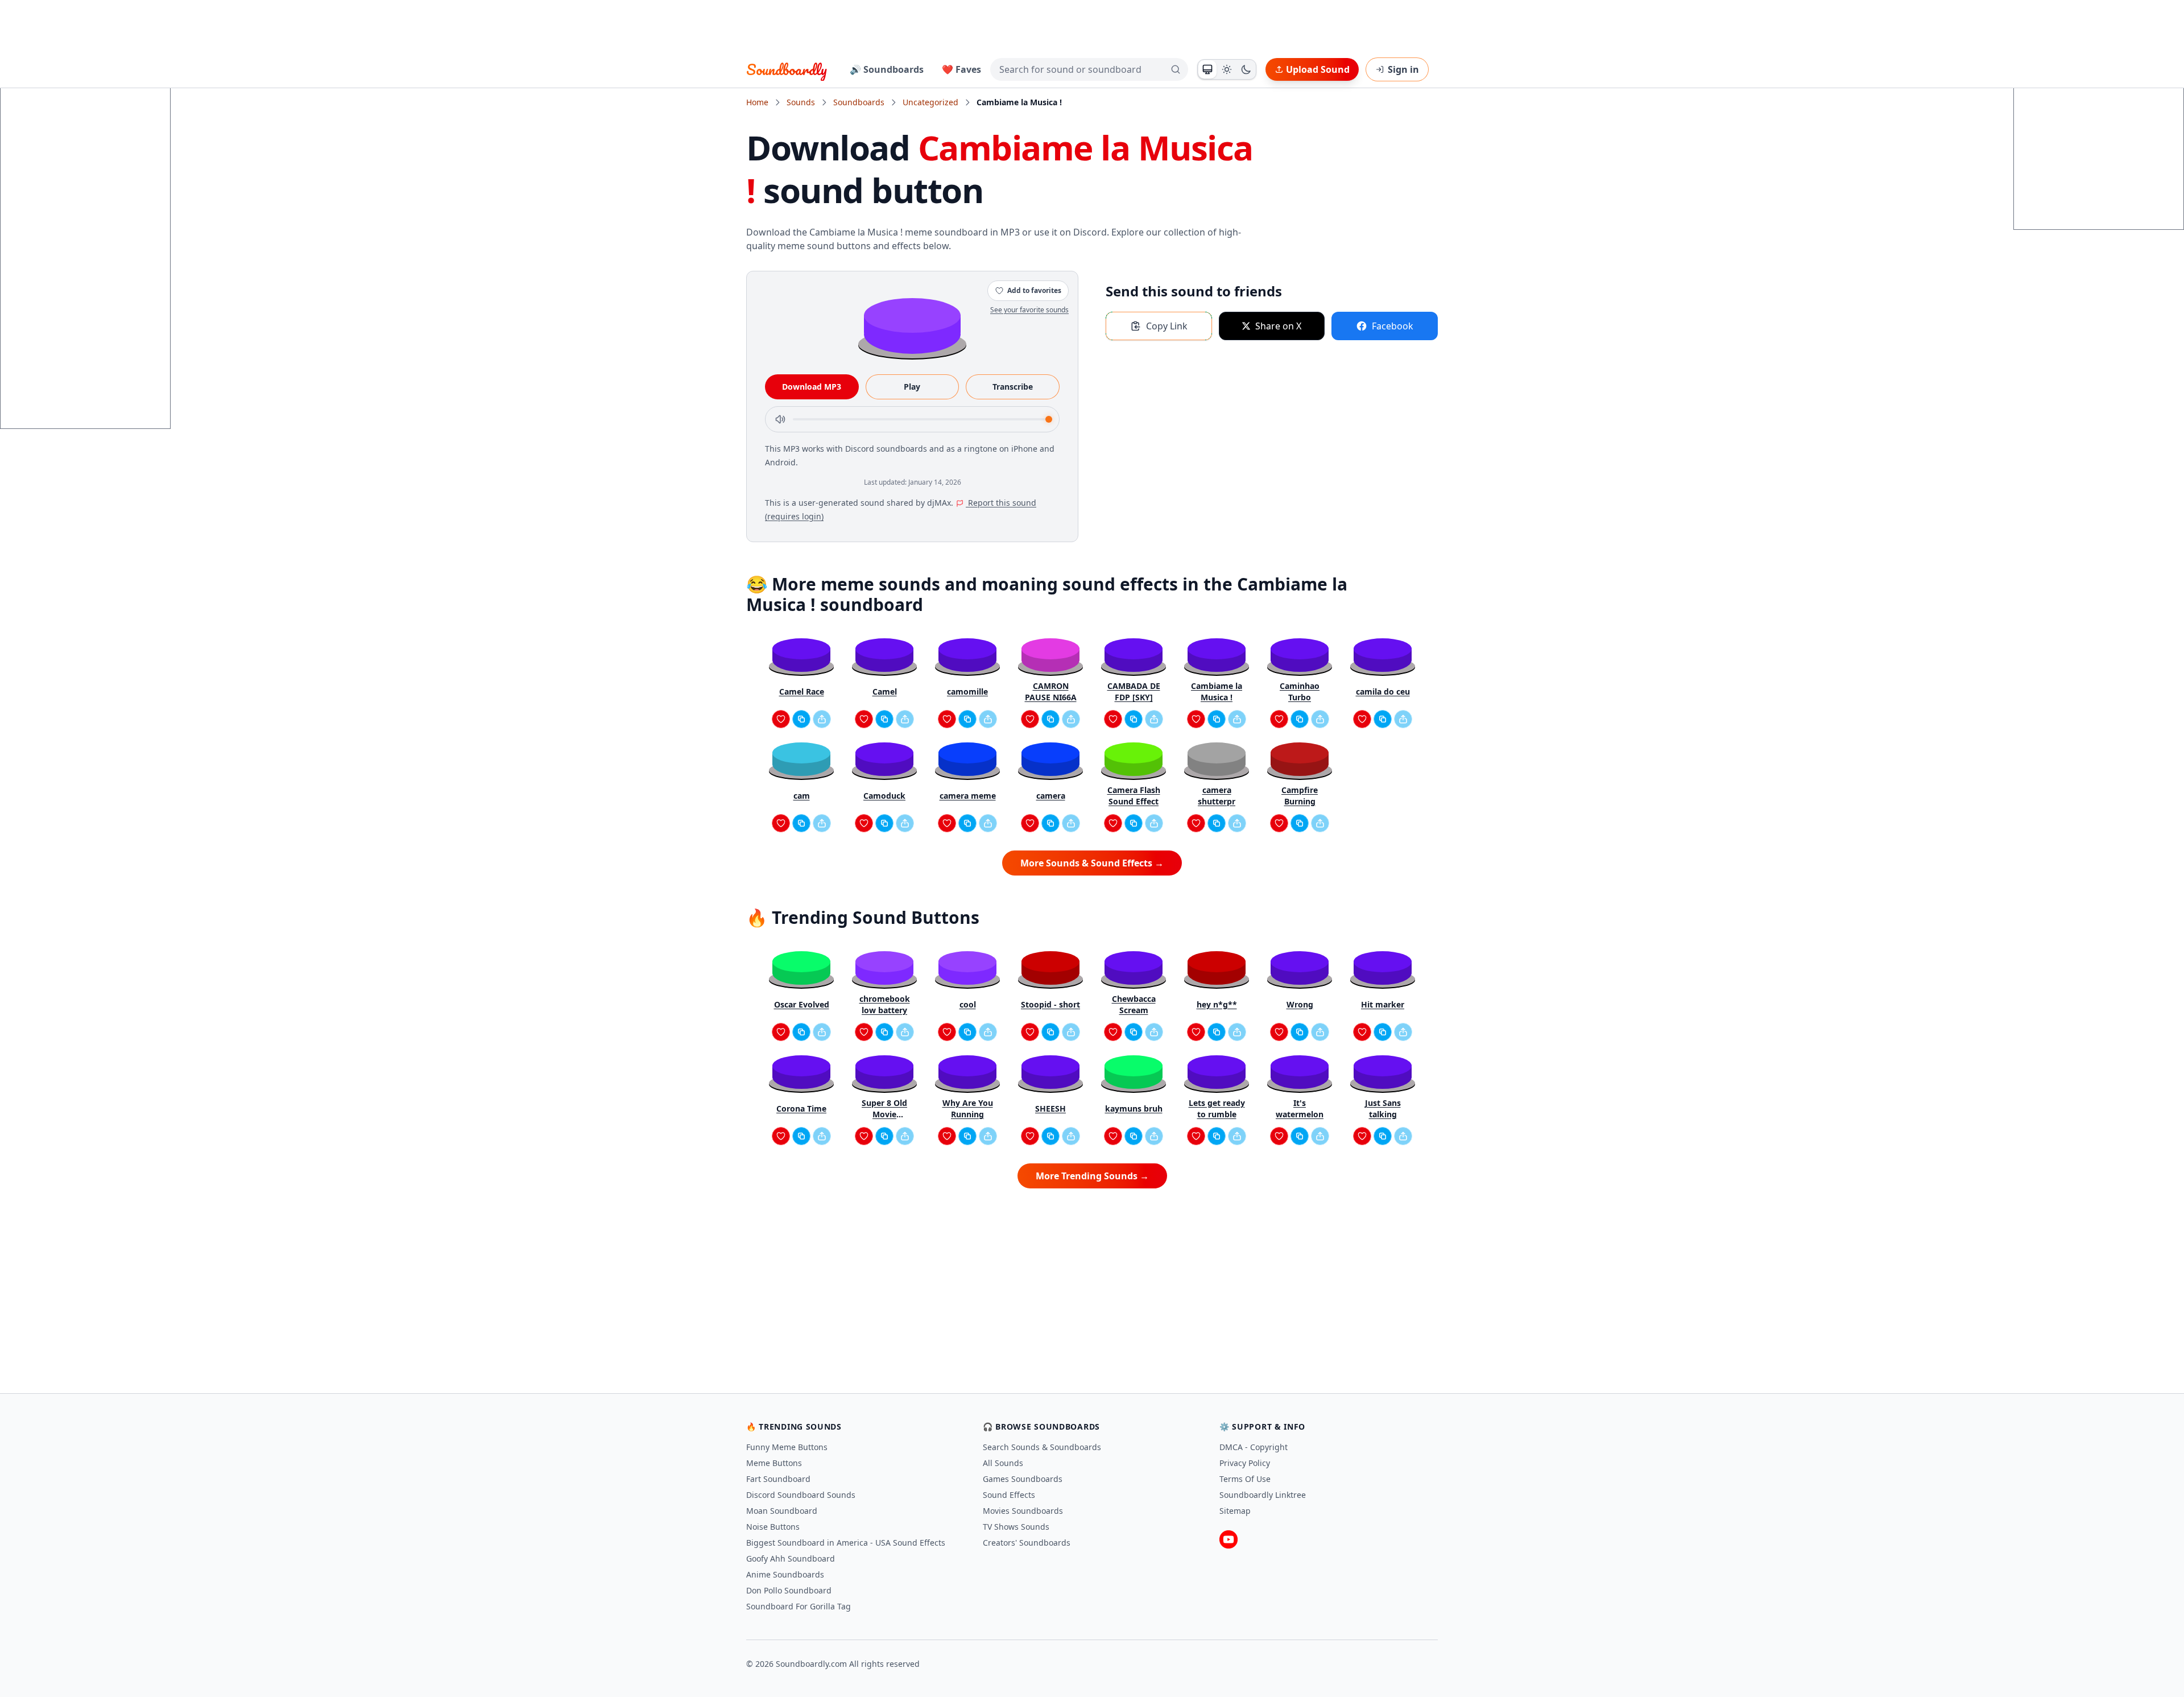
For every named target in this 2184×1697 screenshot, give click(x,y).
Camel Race (802, 691)
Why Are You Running (968, 1108)
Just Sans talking (1383, 1108)
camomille (967, 691)
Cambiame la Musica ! (1217, 691)
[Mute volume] (780, 419)
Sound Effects (1009, 1495)
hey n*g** (1217, 1004)
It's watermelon (1300, 1108)
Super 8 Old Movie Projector (884, 1109)
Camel (885, 691)
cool (968, 1004)
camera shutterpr (1217, 796)
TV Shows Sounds (1016, 1527)
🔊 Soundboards (887, 69)
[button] (912, 325)
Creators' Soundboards (1027, 1543)
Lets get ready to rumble (1217, 1108)
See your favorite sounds (1029, 310)
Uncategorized (930, 102)
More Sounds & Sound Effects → (1092, 863)
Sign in (1403, 69)
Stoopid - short (1050, 1004)
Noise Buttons (773, 1527)
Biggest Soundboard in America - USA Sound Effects (846, 1543)
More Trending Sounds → (1092, 1176)
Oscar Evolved (802, 1004)
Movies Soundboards (1023, 1511)
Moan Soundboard (782, 1511)
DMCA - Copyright (1254, 1447)
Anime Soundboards (785, 1574)
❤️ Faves (961, 69)
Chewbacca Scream (1134, 1004)
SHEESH (1050, 1108)
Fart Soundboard (778, 1479)
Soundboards (859, 102)
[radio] (1207, 69)
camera (1051, 796)
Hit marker (1383, 1004)
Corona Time (801, 1108)
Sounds (801, 102)
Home (757, 102)
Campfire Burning (1300, 796)
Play (912, 387)
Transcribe (1013, 387)
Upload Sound (1318, 69)
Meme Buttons (774, 1463)
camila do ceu (1383, 691)
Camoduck (884, 796)
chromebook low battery (885, 1004)
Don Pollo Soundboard (789, 1590)
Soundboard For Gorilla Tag (799, 1606)
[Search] (1176, 69)
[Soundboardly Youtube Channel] (1228, 1539)
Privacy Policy (1245, 1463)
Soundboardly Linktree (1263, 1495)
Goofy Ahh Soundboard (791, 1558)
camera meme (968, 796)
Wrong (1300, 1004)
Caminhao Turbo (1300, 691)
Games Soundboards (1023, 1479)
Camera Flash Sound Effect (1134, 796)
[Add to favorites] (781, 719)
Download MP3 (812, 387)
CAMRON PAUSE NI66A (1051, 691)
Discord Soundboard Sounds (801, 1495)
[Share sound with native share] (822, 719)
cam (802, 796)
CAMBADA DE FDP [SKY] (1134, 691)
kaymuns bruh (1134, 1108)
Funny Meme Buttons (787, 1447)
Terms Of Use (1245, 1479)
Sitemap (1235, 1511)
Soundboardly (787, 69)
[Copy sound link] (801, 719)
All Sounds (1003, 1463)
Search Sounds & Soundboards (1042, 1447)
